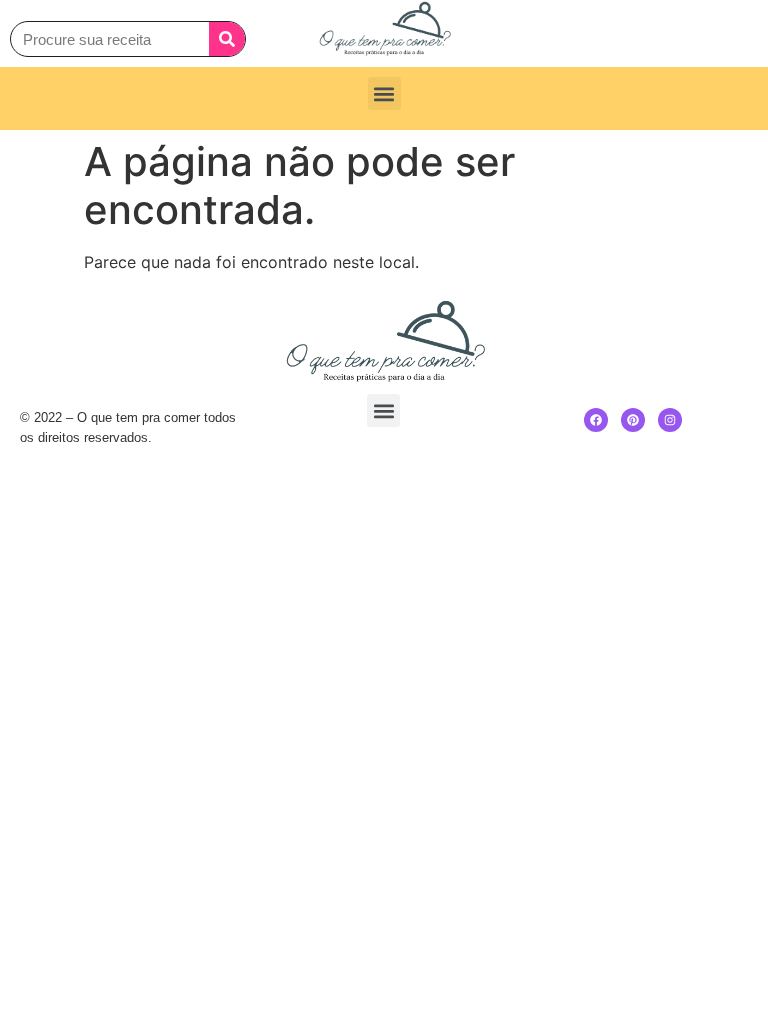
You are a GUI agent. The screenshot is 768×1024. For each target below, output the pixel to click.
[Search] (227, 39)
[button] (384, 93)
